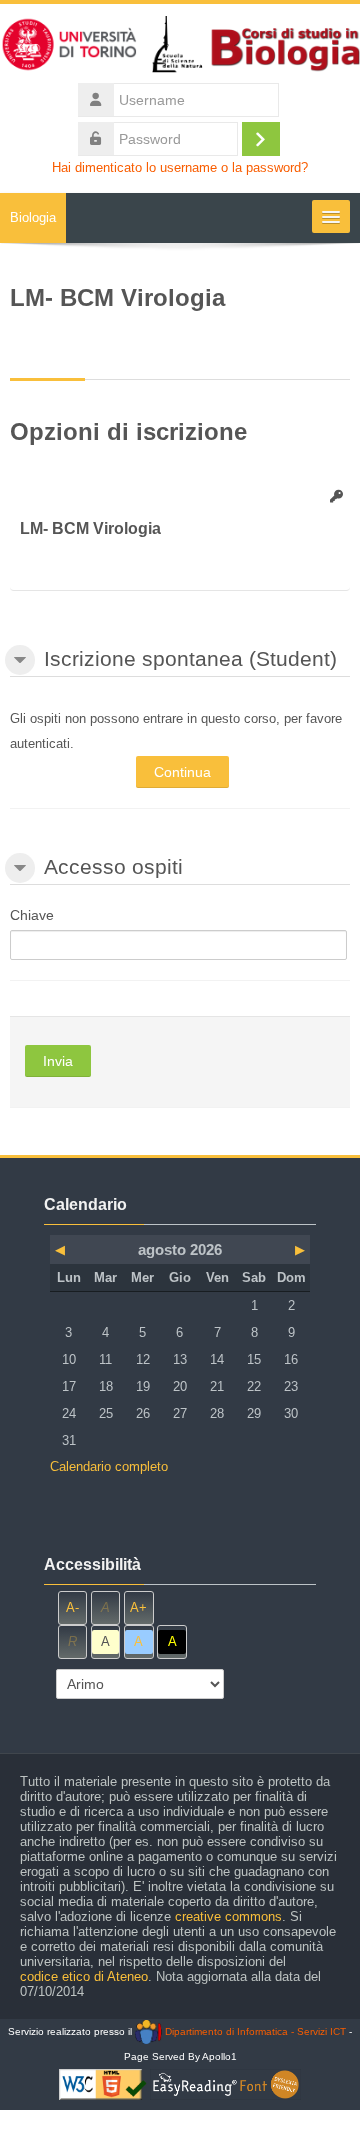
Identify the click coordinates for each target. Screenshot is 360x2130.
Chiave (32, 915)
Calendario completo (109, 1466)
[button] (20, 660)
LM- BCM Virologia (90, 528)
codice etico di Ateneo (84, 1976)
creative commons (228, 1916)
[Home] (180, 48)
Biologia (33, 217)
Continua (182, 772)
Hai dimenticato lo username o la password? (180, 168)
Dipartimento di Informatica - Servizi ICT (253, 2031)
